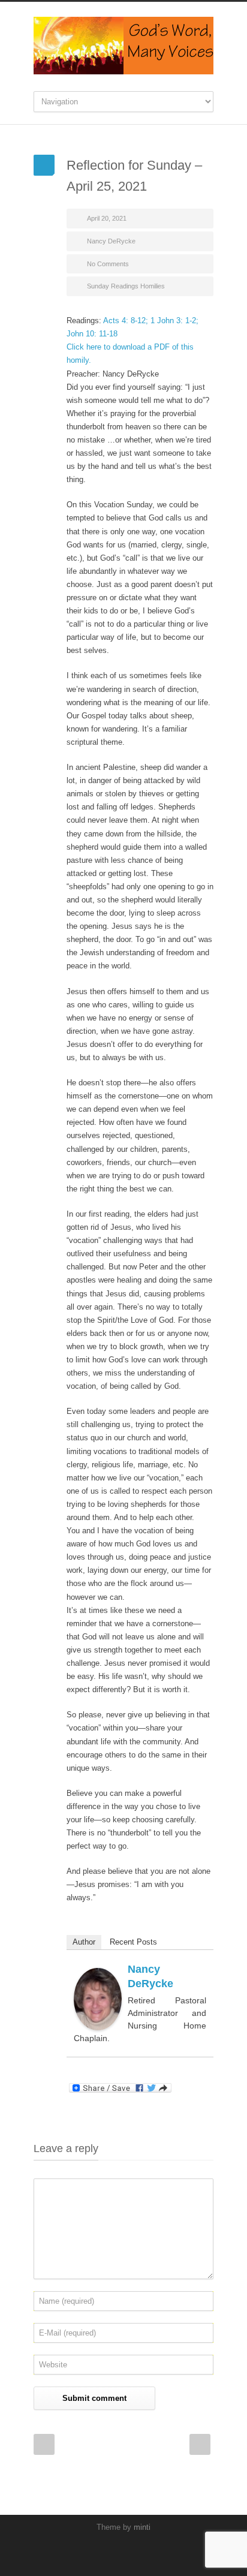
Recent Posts (133, 1942)
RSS (144, 2552)
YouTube (121, 2552)
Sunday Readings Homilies (126, 286)
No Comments (108, 264)
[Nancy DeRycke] (98, 1999)
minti (142, 2527)
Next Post (200, 2444)
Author (84, 1942)
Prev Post (44, 2444)
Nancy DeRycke (111, 241)
